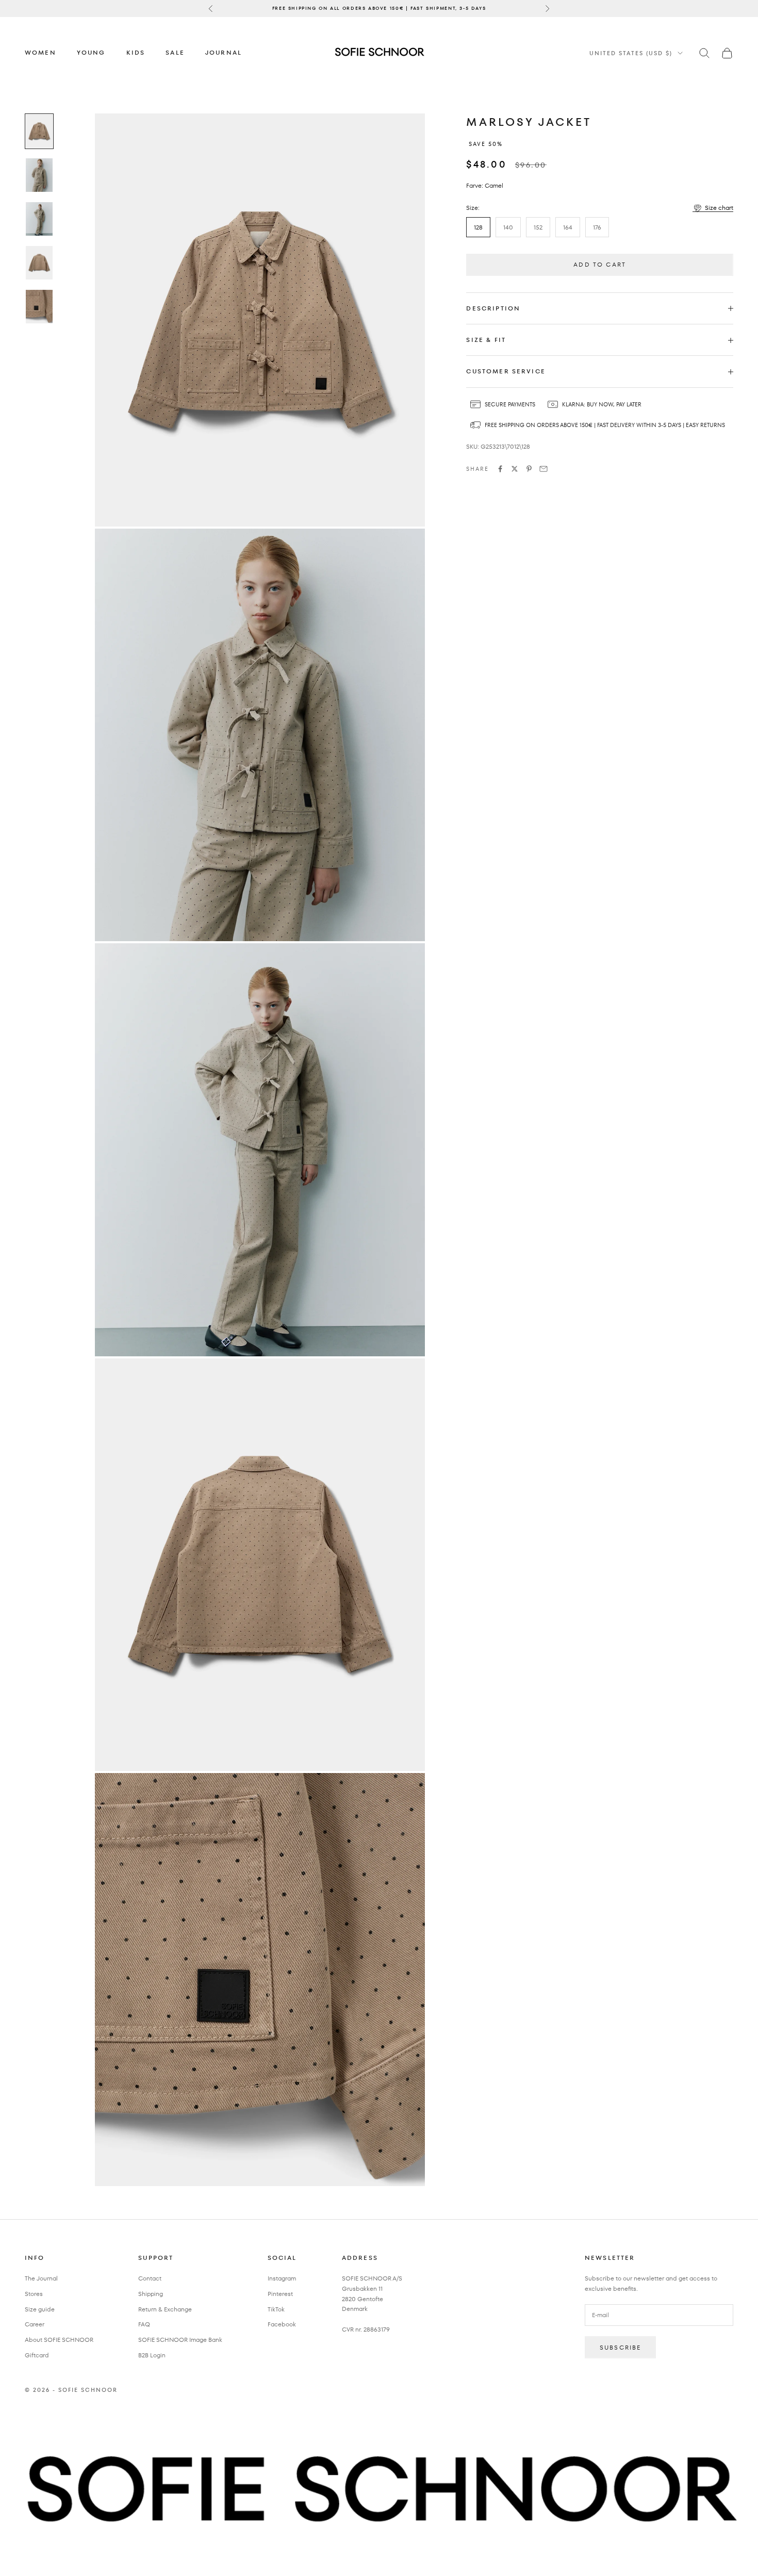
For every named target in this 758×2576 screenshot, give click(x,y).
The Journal (41, 2278)
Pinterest (280, 2294)
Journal (224, 52)
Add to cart (600, 265)
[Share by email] (543, 469)
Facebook (282, 2324)
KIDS (136, 52)
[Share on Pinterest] (529, 469)
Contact (150, 2278)
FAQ (144, 2324)
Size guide (40, 2309)
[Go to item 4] (39, 263)
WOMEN (40, 52)
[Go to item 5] (39, 307)
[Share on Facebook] (500, 469)
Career (35, 2324)
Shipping (151, 2294)
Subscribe (620, 2347)
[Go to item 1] (39, 131)
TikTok (276, 2309)
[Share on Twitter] (515, 469)
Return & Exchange (165, 2309)
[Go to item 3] (39, 219)
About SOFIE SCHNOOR (59, 2340)
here (469, 8)
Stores (34, 2294)
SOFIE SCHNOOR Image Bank (180, 2340)
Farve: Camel (485, 185)
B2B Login (152, 2355)
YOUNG (91, 52)
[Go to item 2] (39, 175)
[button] (713, 208)
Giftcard (37, 2355)
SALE (175, 52)
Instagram (282, 2278)
